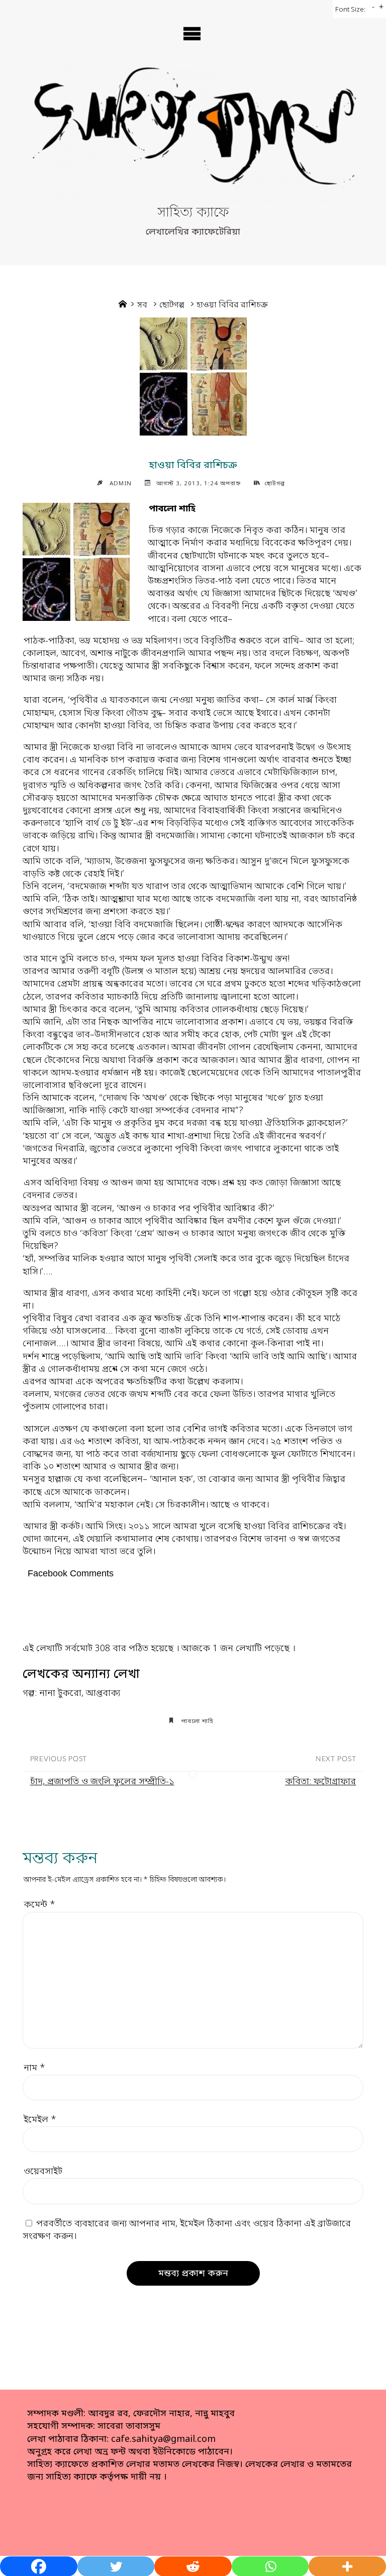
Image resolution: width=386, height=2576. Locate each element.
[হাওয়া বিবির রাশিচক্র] (193, 377)
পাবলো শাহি (197, 1722)
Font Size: (350, 10)
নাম (34, 2068)
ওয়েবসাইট (43, 2172)
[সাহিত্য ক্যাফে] (193, 134)
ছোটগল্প (172, 305)
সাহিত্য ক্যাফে (193, 213)
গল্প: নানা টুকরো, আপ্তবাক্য (71, 1693)
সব (142, 305)
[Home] (123, 305)
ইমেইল (40, 2120)
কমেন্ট (39, 1905)
